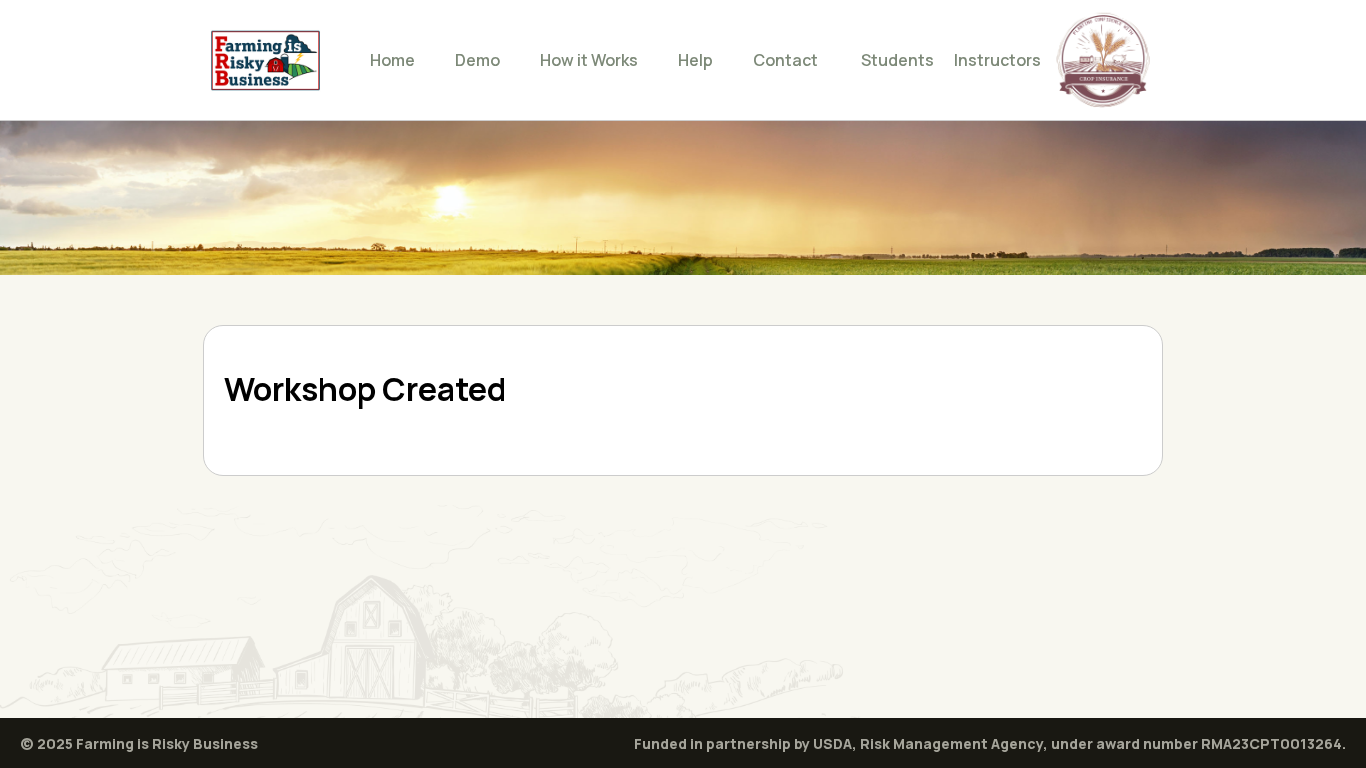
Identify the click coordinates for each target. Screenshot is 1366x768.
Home (392, 60)
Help (695, 60)
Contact (785, 60)
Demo (477, 60)
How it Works (589, 60)
